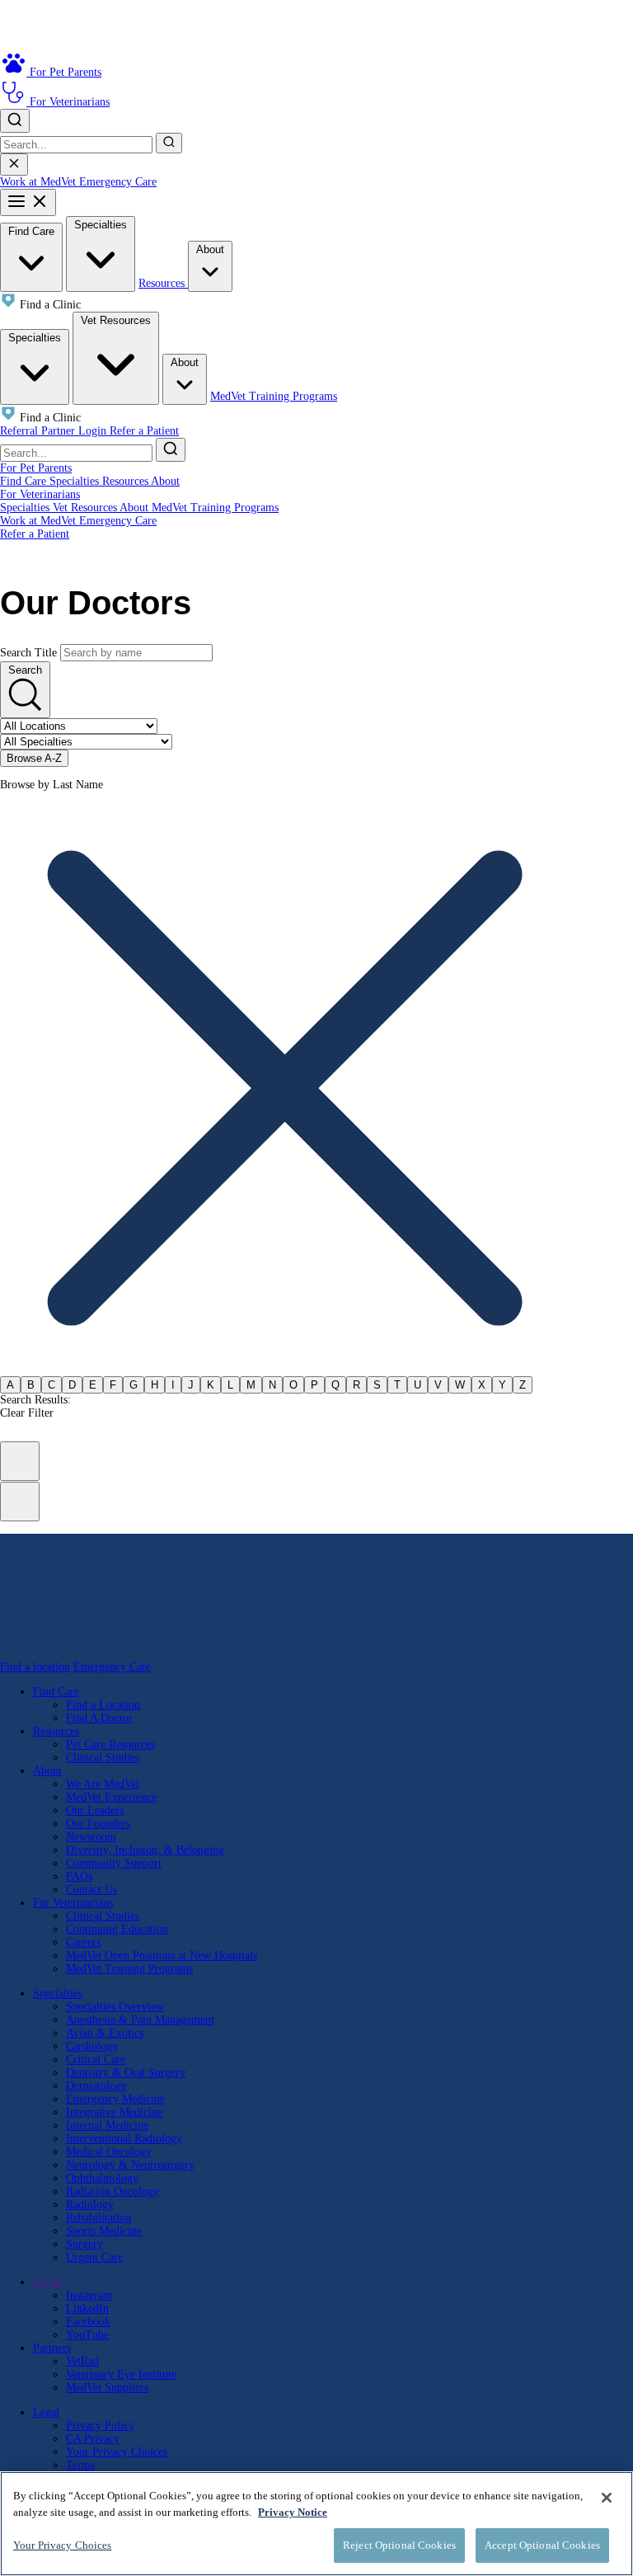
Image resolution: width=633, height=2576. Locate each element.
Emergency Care (118, 182)
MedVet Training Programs (274, 396)
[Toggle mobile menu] (28, 202)
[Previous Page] (20, 1461)
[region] (316, 2524)
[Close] (607, 2498)
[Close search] (14, 165)
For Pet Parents (36, 468)
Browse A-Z (34, 758)
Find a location (35, 1667)
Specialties (101, 225)
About (210, 249)
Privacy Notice (293, 2512)
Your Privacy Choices (117, 2452)
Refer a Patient (144, 431)
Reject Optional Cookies (399, 2545)
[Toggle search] (15, 121)
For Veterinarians (40, 494)
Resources (163, 283)
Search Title (28, 653)
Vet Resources (116, 320)
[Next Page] (20, 1502)
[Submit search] (169, 143)
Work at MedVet (40, 182)
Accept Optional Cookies (542, 2545)
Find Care (31, 231)
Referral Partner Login (55, 431)
